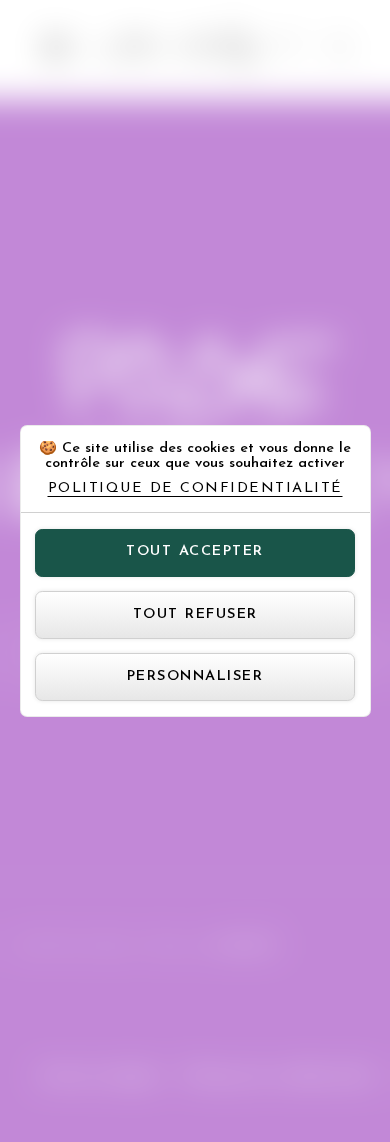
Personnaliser (195, 676)
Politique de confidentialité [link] (195, 489)
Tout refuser (195, 614)
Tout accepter (195, 551)
